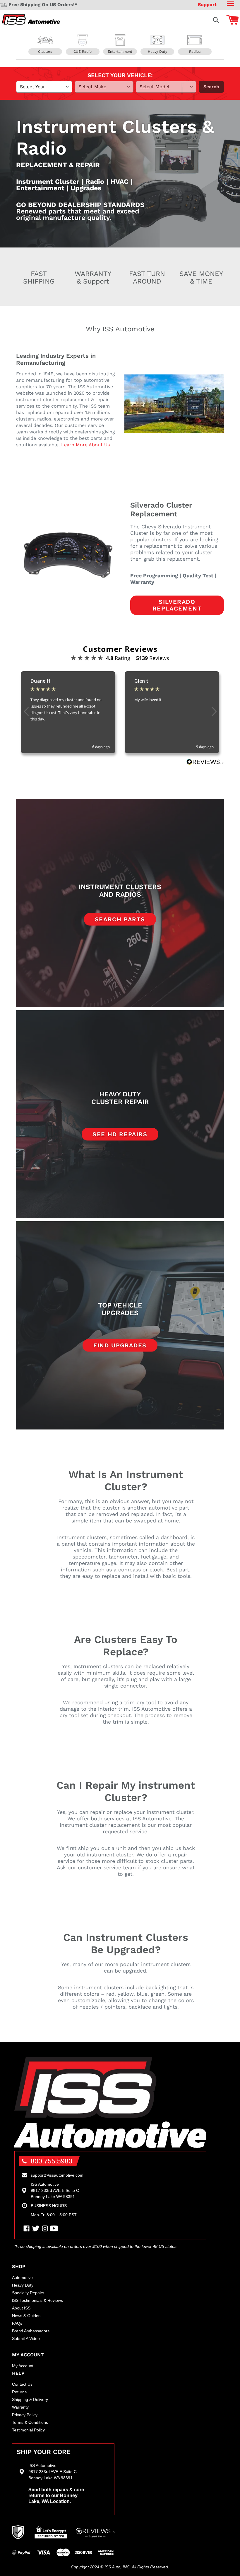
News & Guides (26, 2316)
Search (211, 87)
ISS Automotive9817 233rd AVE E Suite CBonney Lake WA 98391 (55, 2190)
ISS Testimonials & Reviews (37, 2300)
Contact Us (22, 2384)
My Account (23, 2366)
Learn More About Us (85, 445)
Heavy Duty (23, 2285)
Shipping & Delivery (30, 2399)
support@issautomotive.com (57, 2175)
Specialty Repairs (28, 2293)
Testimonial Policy (28, 2430)
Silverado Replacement (177, 605)
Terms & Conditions (30, 2422)
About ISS (21, 2308)
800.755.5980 (52, 2161)
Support (207, 5)
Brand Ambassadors (31, 2331)
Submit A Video (26, 2338)
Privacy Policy (25, 2415)
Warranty (20, 2407)
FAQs (17, 2323)
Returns (19, 2392)
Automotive (22, 2277)
